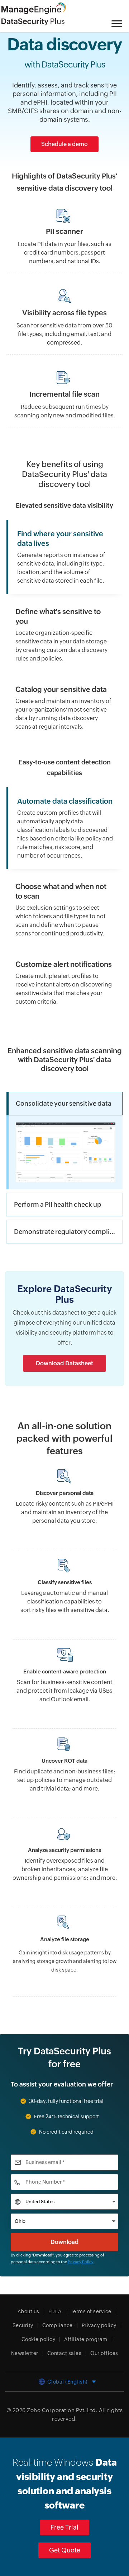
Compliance (58, 2325)
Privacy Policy (81, 2262)
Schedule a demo (64, 144)
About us (28, 2311)
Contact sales (64, 2353)
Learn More (65, 1919)
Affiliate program (86, 2339)
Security (23, 2325)
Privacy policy (99, 2325)
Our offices (104, 2353)
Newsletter (25, 2353)
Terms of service (91, 2311)
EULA (55, 2311)
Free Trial (64, 2527)
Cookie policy (39, 2339)
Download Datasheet (64, 1363)
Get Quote (65, 2550)
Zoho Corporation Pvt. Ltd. (62, 2410)
